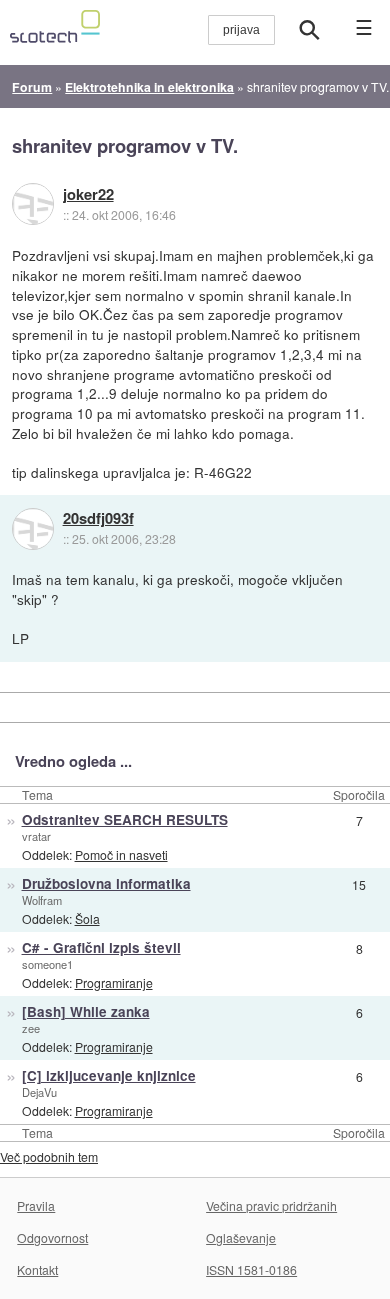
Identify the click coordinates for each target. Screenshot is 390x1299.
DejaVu (39, 1092)
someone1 (47, 964)
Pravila (36, 1205)
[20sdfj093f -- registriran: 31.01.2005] (33, 529)
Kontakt (37, 1269)
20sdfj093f (98, 519)
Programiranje (114, 982)
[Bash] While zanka (86, 1011)
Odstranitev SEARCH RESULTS (125, 819)
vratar (36, 836)
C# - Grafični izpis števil (101, 947)
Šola (87, 918)
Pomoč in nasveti (121, 854)
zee (31, 1028)
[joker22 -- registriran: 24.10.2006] (33, 204)
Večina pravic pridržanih (271, 1205)
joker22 (88, 195)
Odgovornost (52, 1237)
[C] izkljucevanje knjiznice (109, 1075)
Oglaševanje (241, 1237)
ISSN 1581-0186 (251, 1269)
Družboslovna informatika (106, 883)
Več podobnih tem (49, 1156)
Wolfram (42, 900)
